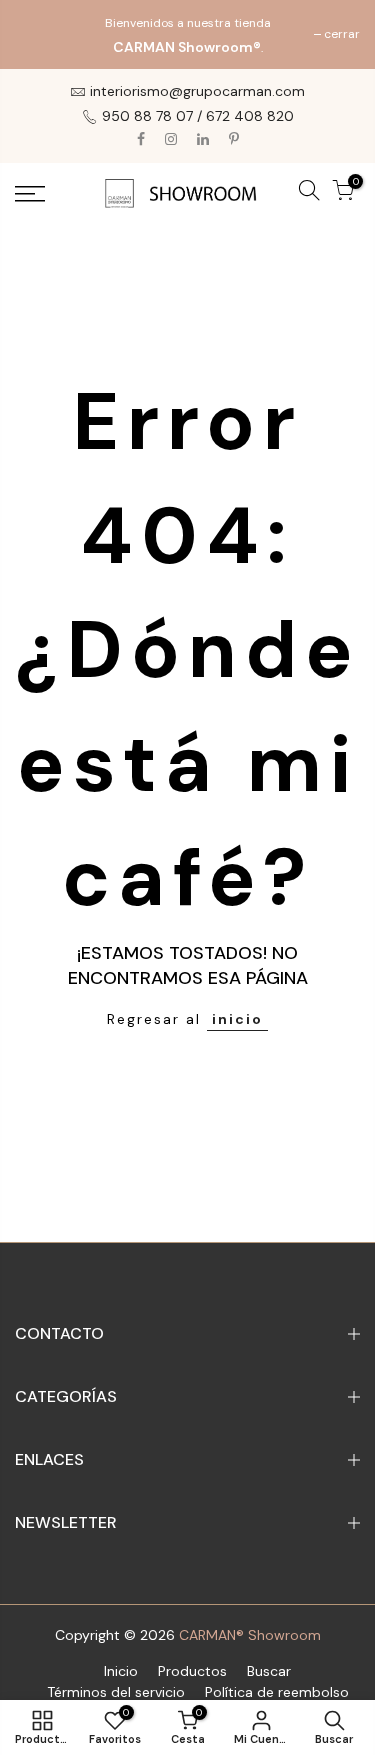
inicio (237, 1019)
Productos (192, 1671)
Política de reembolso (277, 1692)
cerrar (43, 34)
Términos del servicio (116, 1692)
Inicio (121, 1671)
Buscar (269, 1671)
